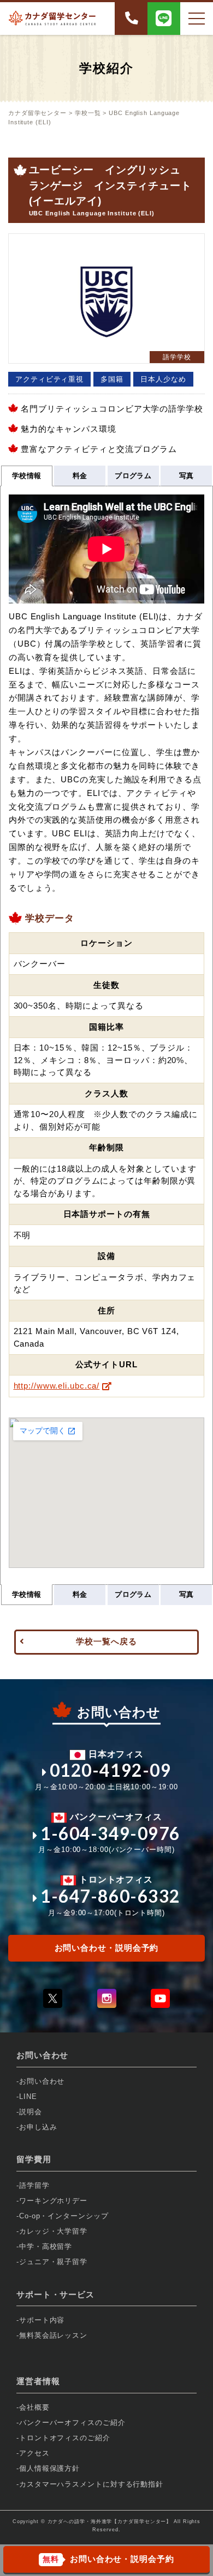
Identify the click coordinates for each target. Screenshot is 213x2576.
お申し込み (38, 2127)
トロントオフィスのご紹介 (65, 2438)
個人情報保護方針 (49, 2468)
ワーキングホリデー (53, 2201)
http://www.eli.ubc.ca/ (57, 1386)
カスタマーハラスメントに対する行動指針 (91, 2484)
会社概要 (34, 2407)
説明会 (31, 2112)
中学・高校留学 (46, 2246)
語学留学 (34, 2185)
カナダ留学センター (37, 113)
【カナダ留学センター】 (142, 2521)
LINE (28, 2097)
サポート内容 (42, 2320)
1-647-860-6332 (110, 1896)
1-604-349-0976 (110, 1833)
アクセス (34, 2453)
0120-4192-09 (111, 1770)
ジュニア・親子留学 (53, 2262)
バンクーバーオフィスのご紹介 (72, 2423)
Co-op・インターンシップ (64, 2216)
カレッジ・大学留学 (53, 2231)
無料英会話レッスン (53, 2335)
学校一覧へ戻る (106, 1641)
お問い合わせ (42, 2081)
